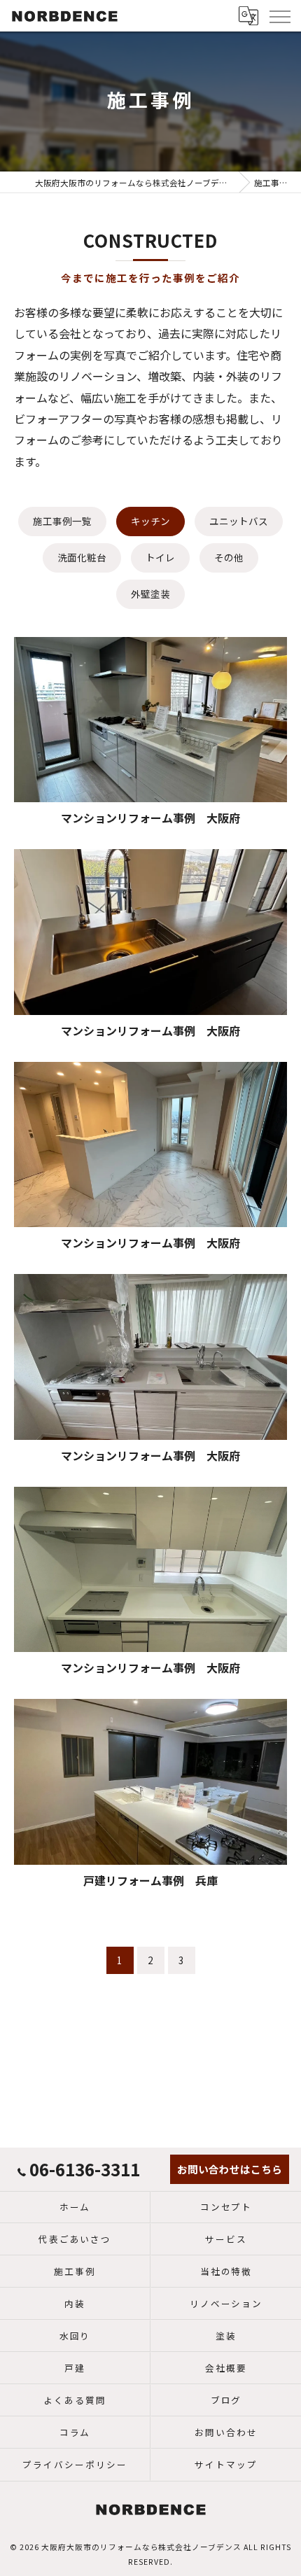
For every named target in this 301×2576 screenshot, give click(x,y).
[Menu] (279, 15)
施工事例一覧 (62, 521)
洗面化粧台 (82, 557)
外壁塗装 (150, 594)
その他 (229, 557)
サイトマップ (226, 2464)
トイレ (160, 557)
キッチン (150, 521)
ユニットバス (239, 521)
